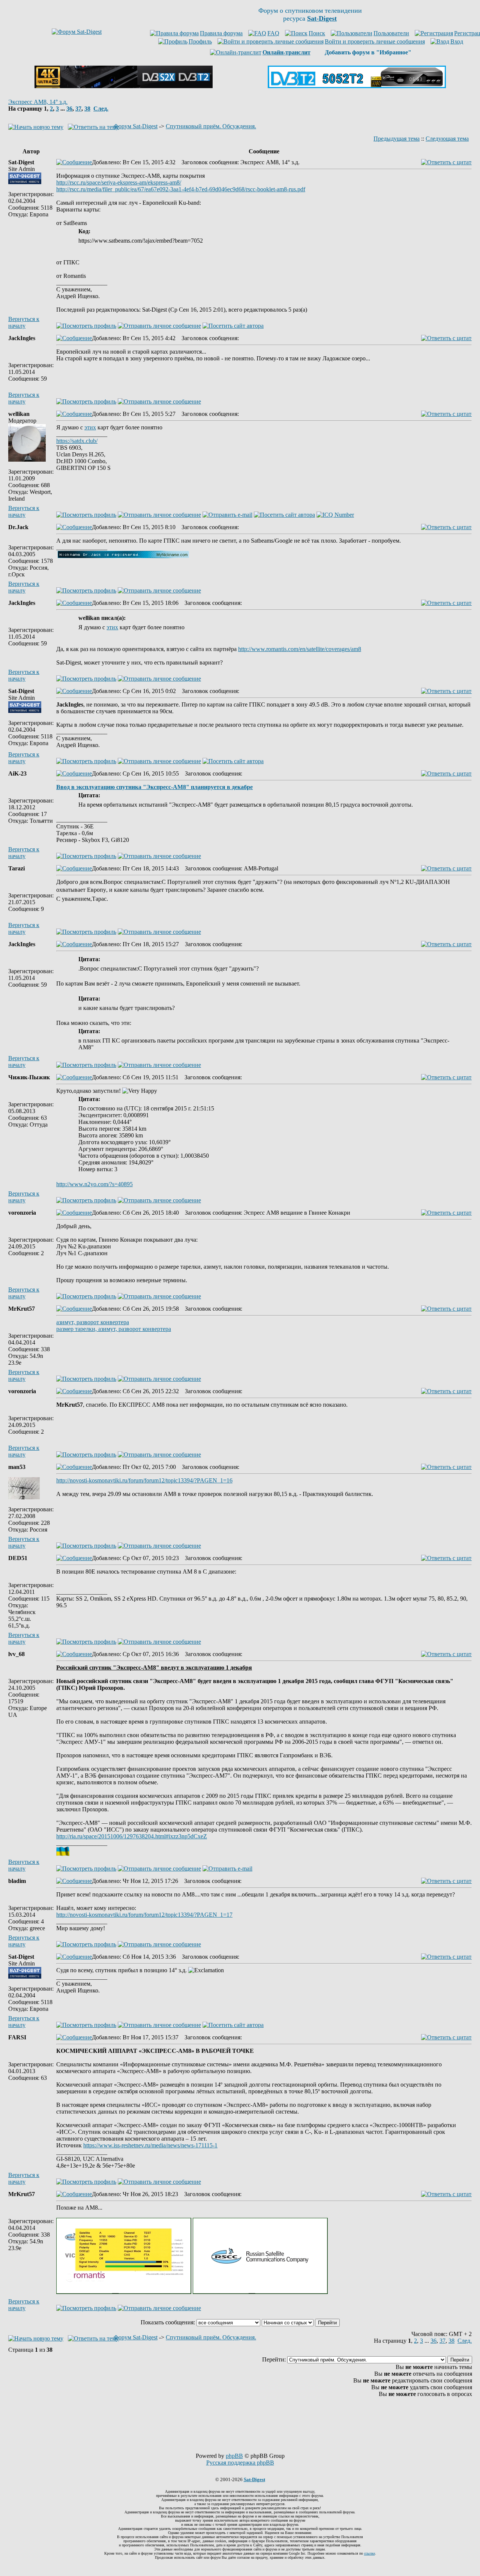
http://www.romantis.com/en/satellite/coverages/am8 (300, 649)
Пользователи (391, 33)
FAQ (273, 33)
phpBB (234, 2456)
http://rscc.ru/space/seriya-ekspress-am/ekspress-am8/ (119, 182)
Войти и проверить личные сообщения (375, 41)
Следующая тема (447, 139)
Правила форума (221, 33)
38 (87, 109)
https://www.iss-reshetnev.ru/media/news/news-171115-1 (150, 2145)
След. (101, 109)
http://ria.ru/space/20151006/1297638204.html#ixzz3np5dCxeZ (132, 1836)
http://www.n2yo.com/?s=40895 (94, 1184)
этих (90, 427)
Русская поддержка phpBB (240, 2463)
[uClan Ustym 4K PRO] (124, 86)
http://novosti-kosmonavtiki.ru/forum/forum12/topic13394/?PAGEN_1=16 (144, 1480)
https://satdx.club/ (77, 441)
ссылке (370, 2553)
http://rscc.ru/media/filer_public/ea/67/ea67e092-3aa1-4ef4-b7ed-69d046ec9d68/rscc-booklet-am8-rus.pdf (181, 189)
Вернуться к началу (24, 322)
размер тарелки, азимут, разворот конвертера (114, 1329)
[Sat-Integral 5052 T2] (357, 86)
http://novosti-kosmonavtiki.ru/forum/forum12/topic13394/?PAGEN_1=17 (144, 1915)
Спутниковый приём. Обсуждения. (211, 126)
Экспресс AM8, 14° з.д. (38, 102)
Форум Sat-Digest (136, 126)
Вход (457, 41)
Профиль (200, 41)
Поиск (317, 33)
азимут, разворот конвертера (93, 1322)
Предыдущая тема (397, 139)
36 (69, 109)
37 (78, 109)
